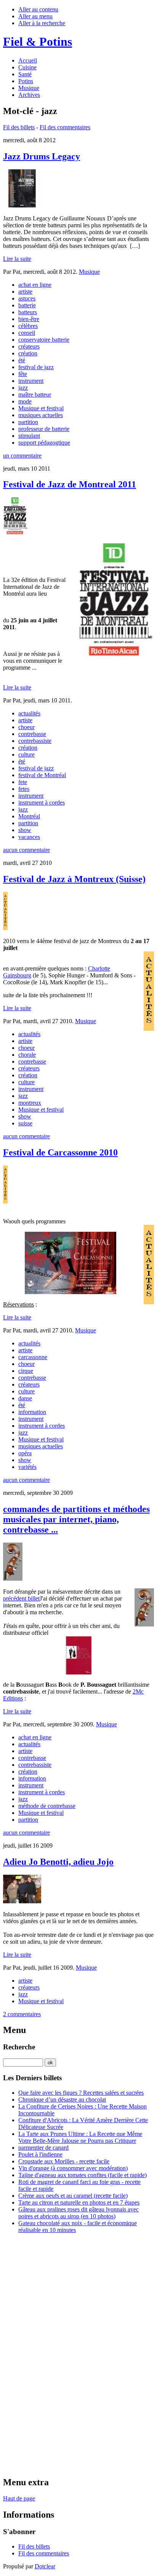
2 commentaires (22, 2014)
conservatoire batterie (44, 340)
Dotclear (45, 2566)
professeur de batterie (44, 429)
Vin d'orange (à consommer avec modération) (73, 2168)
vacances (29, 837)
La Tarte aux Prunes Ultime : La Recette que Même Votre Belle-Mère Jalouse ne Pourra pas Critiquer (80, 2137)
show (25, 830)
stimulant (29, 436)
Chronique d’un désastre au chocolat (62, 2100)
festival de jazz (36, 367)
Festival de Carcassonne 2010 (60, 1152)
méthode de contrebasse (47, 1806)
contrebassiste (35, 741)
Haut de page (19, 2498)
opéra (25, 1453)
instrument (31, 381)
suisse (25, 1123)
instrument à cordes (42, 803)
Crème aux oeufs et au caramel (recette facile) (73, 2196)
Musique (89, 272)
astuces (27, 298)
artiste (25, 292)
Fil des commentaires (65, 127)
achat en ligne (35, 285)
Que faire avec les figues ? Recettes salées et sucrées (81, 2093)
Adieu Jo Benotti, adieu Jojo (58, 1862)
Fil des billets (19, 127)
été (22, 360)
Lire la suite (17, 259)
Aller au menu (35, 16)
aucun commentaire (26, 850)
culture (26, 754)
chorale (27, 1055)
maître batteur (35, 395)
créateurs (29, 346)
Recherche (19, 2047)
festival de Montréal (42, 775)
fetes (24, 789)
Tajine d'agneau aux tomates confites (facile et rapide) (83, 2175)
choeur (26, 727)
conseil (27, 333)
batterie (27, 305)
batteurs (28, 312)
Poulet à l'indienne (40, 2154)
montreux (30, 1103)
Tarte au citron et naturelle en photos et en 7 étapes (79, 2202)
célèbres (28, 326)
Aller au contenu (38, 9)
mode (25, 401)
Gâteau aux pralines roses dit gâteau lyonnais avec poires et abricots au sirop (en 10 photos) (78, 2213)
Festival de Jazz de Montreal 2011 (70, 484)
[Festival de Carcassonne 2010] (78, 1263)
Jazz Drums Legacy (42, 156)
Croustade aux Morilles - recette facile (64, 2161)
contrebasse (32, 734)
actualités (29, 713)
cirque (26, 1371)
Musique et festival (41, 408)
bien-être (29, 319)
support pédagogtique (44, 443)
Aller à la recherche (42, 23)
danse (25, 1398)
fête (23, 374)
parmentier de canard (43, 2148)
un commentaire (22, 456)
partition (28, 422)
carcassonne (33, 1357)
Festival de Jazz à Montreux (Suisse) (74, 879)
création (28, 353)
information (32, 1412)
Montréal (29, 816)
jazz (23, 388)
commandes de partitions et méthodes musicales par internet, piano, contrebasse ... (76, 1519)
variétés (27, 1467)
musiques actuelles (41, 415)
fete (23, 782)
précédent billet (21, 1598)
